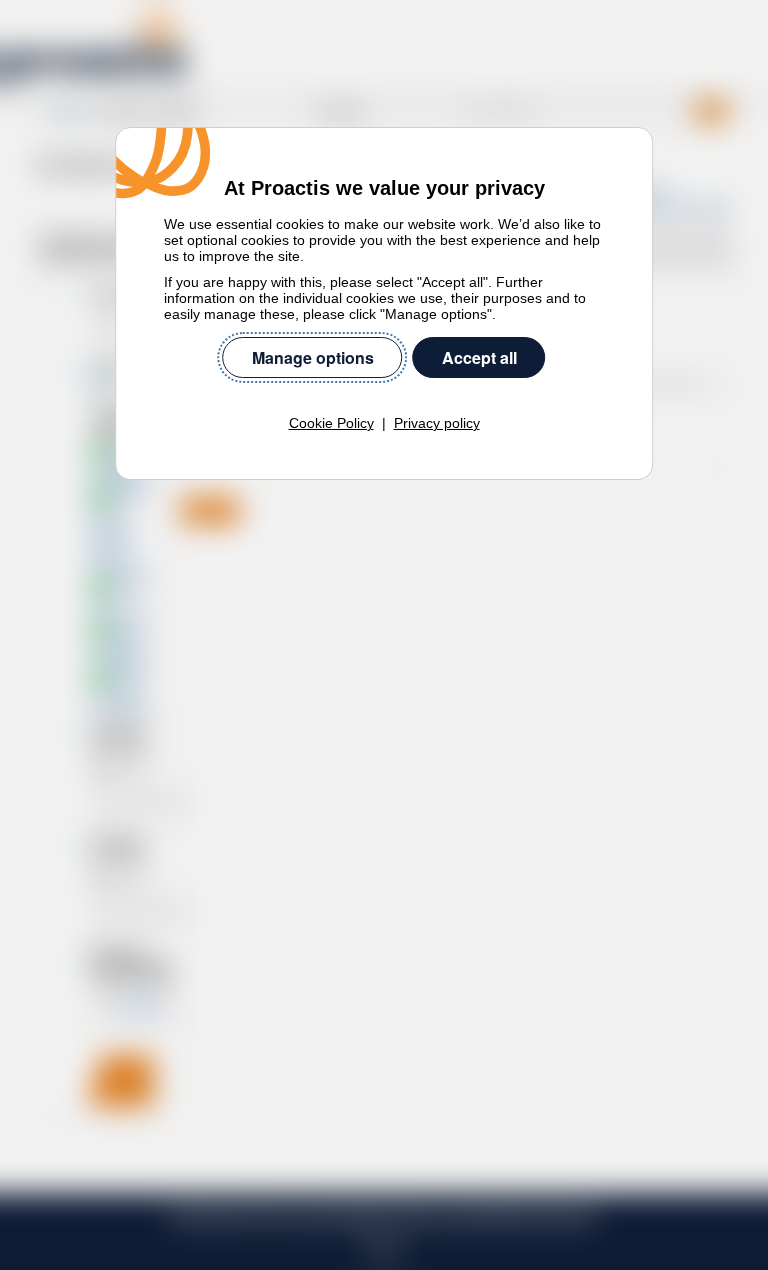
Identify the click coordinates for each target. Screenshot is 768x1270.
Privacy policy (437, 423)
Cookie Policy (331, 423)
